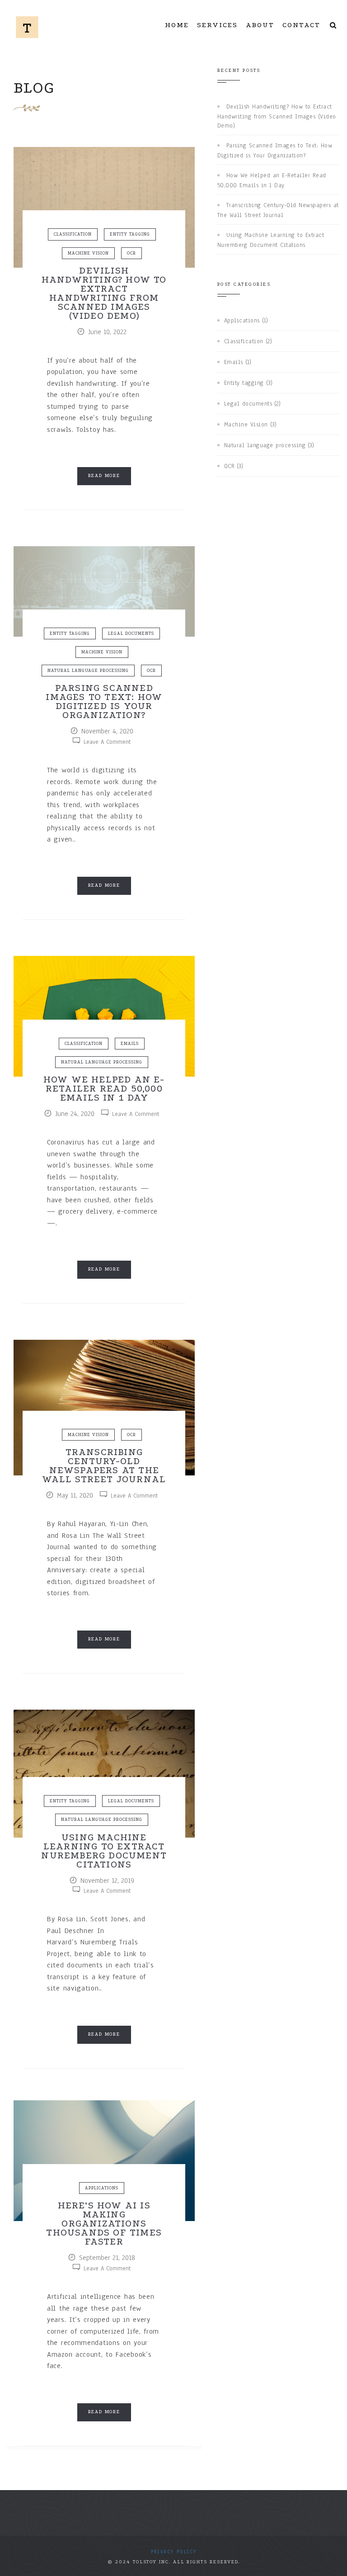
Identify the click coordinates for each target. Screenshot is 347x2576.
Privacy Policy (174, 2552)
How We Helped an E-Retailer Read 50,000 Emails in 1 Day (104, 1088)
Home (177, 25)
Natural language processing (88, 670)
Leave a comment (107, 742)
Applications (102, 2188)
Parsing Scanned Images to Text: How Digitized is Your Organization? (104, 701)
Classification (73, 234)
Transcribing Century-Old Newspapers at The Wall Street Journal (104, 1465)
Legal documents (131, 633)
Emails (130, 1043)
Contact (301, 25)
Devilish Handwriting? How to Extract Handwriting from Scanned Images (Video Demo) (104, 293)
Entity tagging (130, 234)
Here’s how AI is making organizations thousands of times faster (104, 2223)
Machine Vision (88, 253)
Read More (104, 476)
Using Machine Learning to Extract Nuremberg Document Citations (104, 1851)
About (260, 25)
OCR (131, 253)
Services (217, 25)
